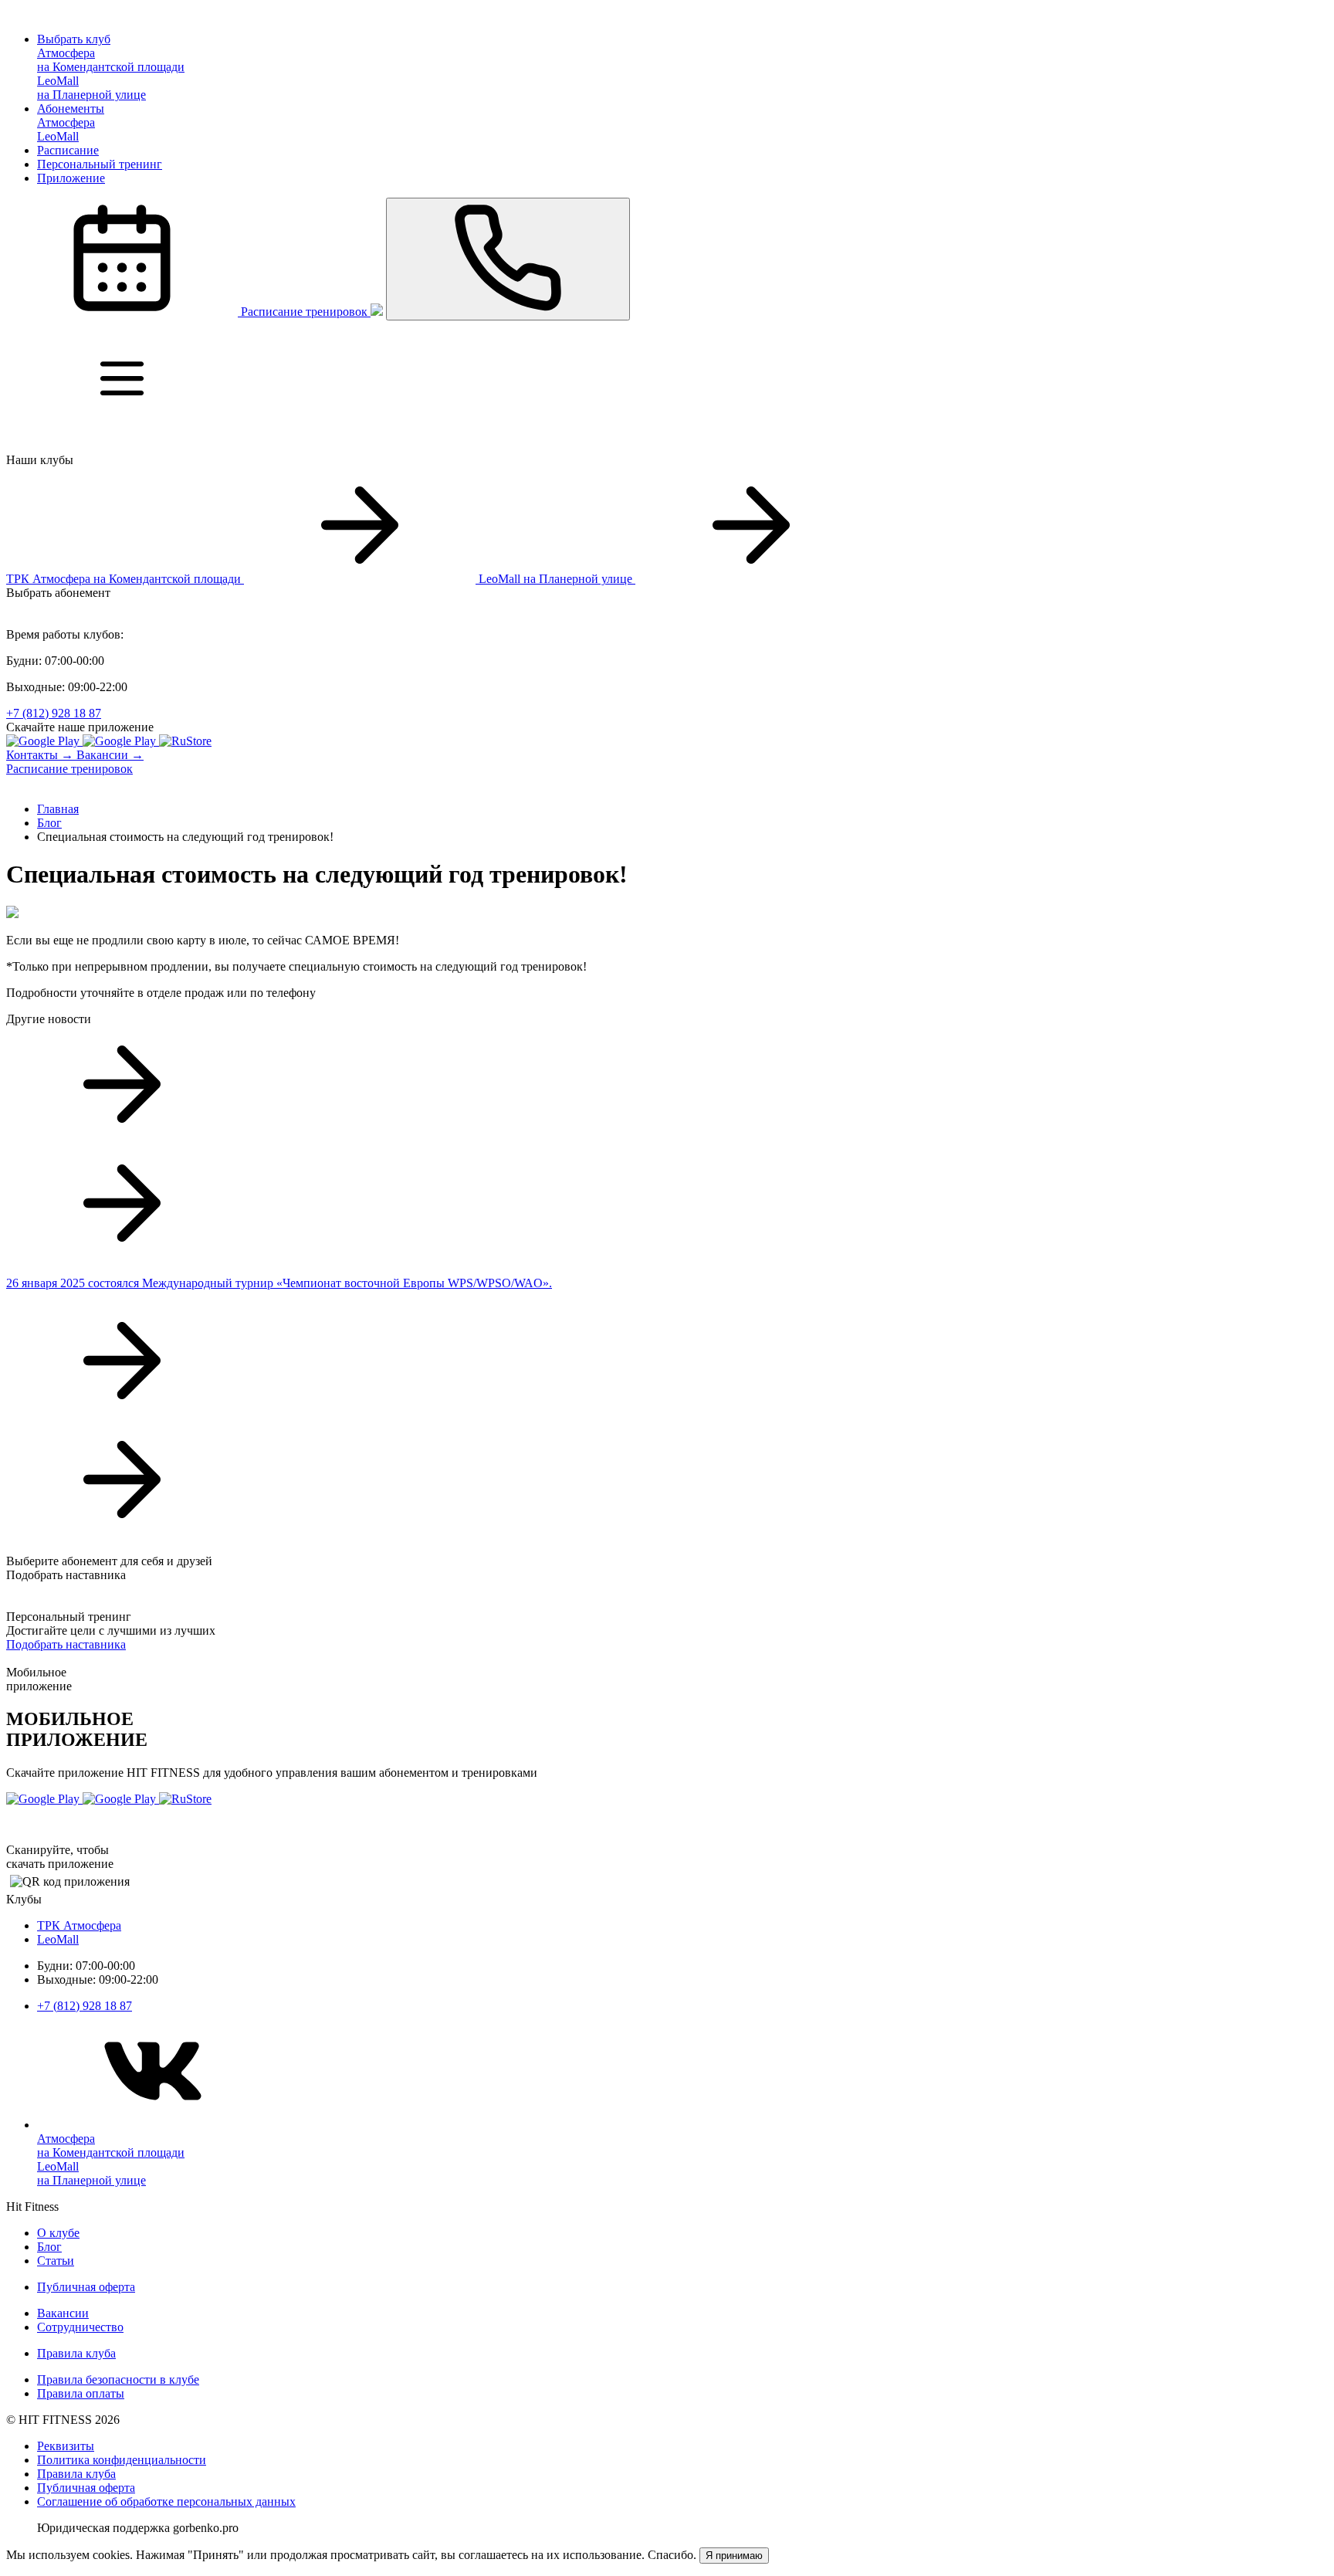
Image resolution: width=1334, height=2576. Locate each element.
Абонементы (71, 108)
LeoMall (58, 1939)
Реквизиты (66, 2446)
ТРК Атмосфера (79, 1925)
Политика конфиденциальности (122, 2460)
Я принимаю (734, 2556)
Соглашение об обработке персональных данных (166, 2501)
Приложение (71, 178)
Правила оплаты (81, 2393)
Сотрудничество (80, 2327)
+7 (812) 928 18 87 (54, 713)
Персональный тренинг (100, 164)
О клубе (58, 2233)
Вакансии (63, 2313)
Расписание (68, 150)
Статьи (56, 2261)
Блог (49, 2247)
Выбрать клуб (74, 39)
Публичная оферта (86, 2287)
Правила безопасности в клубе (118, 2379)
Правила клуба (76, 2353)
